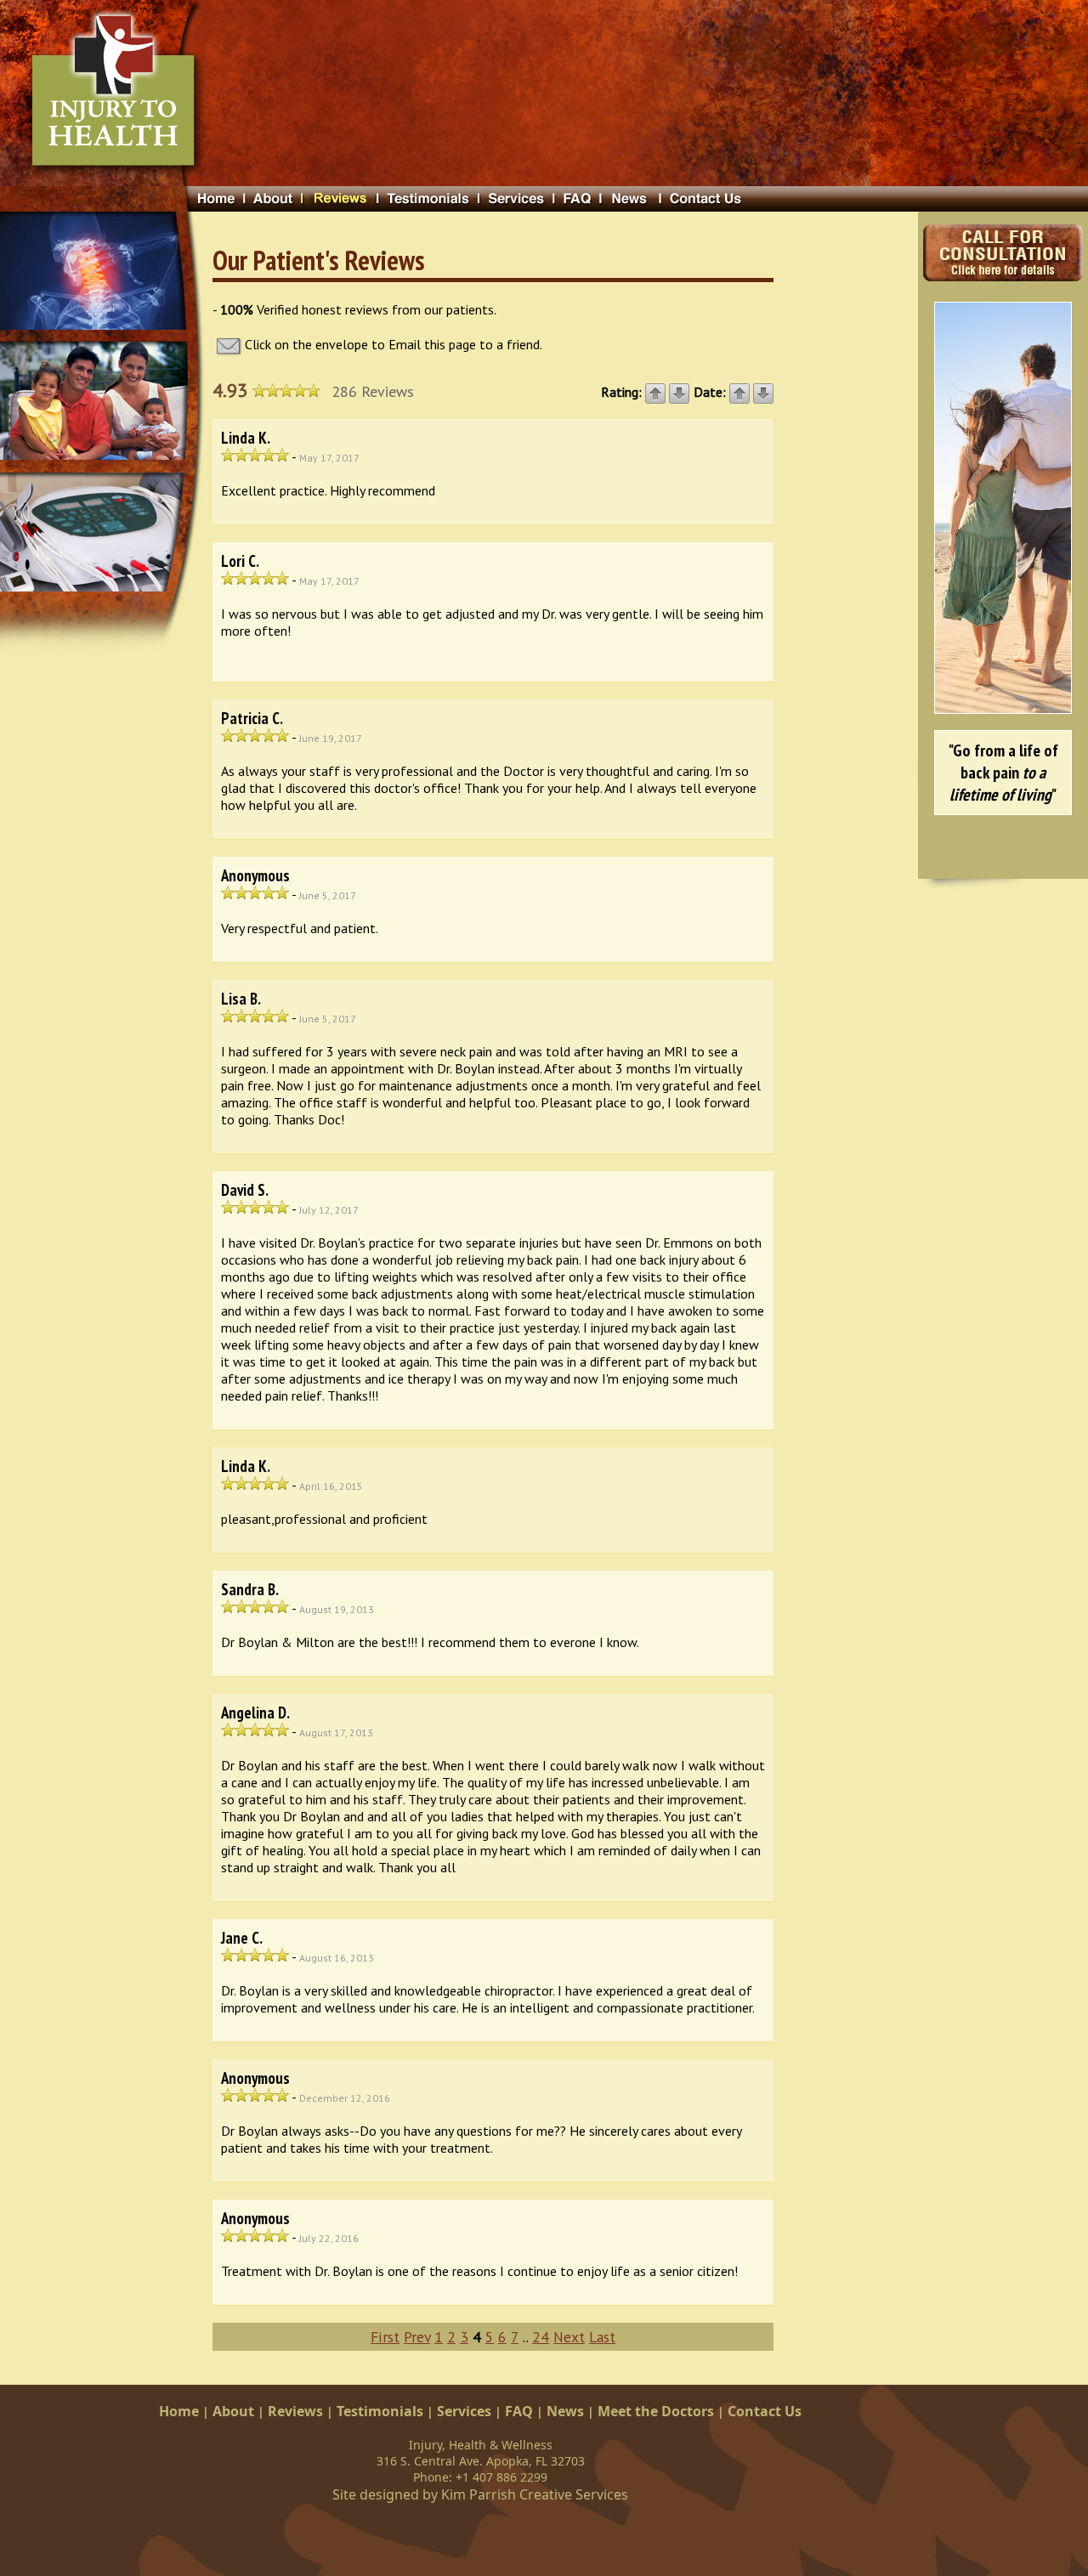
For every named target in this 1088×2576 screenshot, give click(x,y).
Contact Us (765, 2411)
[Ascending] (655, 392)
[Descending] (679, 392)
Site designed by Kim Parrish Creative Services (480, 2494)
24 (541, 2337)
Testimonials (380, 2411)
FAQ (519, 2411)
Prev (417, 2337)
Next (569, 2337)
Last (602, 2337)
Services (464, 2411)
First (385, 2337)
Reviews (295, 2411)
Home (179, 2411)
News (565, 2411)
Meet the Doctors (656, 2411)
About (233, 2411)
